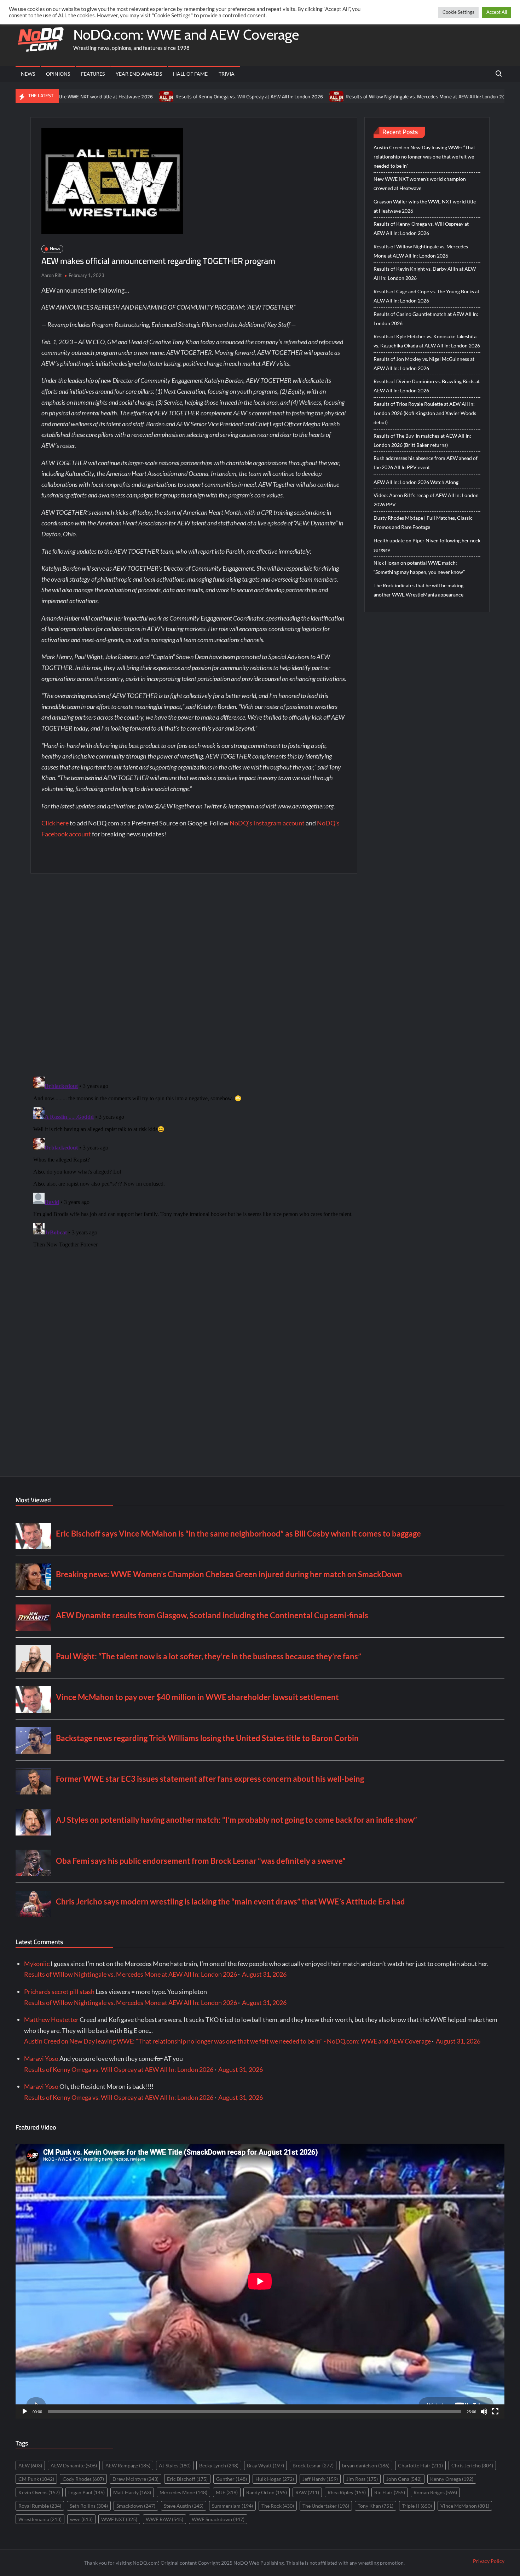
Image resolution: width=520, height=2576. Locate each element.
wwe (81, 2519)
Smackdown (136, 2506)
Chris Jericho (472, 2465)
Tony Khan (375, 2506)
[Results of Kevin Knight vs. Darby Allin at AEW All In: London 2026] (448, 96)
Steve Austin (184, 2506)
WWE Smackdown (218, 2519)
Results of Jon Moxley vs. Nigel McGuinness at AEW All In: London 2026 (424, 364)
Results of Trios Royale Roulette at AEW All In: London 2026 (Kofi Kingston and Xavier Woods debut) (425, 413)
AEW (30, 2465)
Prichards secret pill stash (59, 1992)
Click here (55, 823)
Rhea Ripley (347, 2492)
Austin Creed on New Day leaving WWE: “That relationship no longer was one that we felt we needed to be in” (424, 157)
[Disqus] (194, 1162)
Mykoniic (37, 1964)
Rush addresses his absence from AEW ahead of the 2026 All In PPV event (426, 463)
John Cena (404, 2479)
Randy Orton (267, 2492)
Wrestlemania (40, 2519)
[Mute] (484, 2411)
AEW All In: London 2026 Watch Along (416, 482)
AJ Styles (175, 2465)
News (28, 74)
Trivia (227, 74)
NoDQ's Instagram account (267, 823)
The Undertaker (326, 2506)
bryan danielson (366, 2465)
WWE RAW (164, 2519)
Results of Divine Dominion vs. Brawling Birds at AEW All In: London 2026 (427, 386)
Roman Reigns (435, 2492)
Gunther (232, 2479)
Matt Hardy (132, 2492)
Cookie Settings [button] (458, 12)
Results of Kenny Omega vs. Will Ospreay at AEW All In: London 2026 (172, 97)
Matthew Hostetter (51, 2019)
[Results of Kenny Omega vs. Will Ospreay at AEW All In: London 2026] (90, 96)
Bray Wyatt (265, 2465)
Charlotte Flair (420, 2465)
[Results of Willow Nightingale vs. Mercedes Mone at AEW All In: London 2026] (260, 96)
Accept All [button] (497, 12)
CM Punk (36, 2479)
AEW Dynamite (74, 2465)
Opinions (58, 74)
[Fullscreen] (495, 2411)
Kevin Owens (39, 2492)
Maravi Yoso (41, 2058)
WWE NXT (119, 2519)
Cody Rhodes (83, 2479)
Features (93, 74)
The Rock (278, 2506)
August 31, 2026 (264, 1974)
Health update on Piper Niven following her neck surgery (427, 545)
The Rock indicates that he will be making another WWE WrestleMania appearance (418, 590)
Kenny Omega (452, 2479)
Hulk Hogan (275, 2479)
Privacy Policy (489, 2561)
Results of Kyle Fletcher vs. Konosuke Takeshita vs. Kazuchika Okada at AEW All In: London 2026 (427, 341)
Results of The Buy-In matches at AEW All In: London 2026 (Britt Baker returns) (422, 440)
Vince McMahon (465, 2506)
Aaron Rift (52, 275)
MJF (227, 2492)
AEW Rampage (128, 2465)
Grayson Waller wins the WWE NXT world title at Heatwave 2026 (425, 206)
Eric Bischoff (187, 2479)
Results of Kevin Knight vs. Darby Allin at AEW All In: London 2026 (425, 273)
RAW (307, 2492)
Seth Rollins (89, 2506)
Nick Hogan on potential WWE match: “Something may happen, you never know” (419, 567)
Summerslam (232, 2506)
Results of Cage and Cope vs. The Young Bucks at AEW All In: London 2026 (426, 296)
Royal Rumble (40, 2506)
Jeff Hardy (320, 2479)
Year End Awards (139, 74)
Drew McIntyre (135, 2479)
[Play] (25, 2411)
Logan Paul (86, 2492)
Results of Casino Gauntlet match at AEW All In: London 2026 (426, 319)
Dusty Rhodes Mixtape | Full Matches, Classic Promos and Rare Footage (423, 522)
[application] (260, 2281)
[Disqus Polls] (194, 974)
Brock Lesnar (313, 2465)
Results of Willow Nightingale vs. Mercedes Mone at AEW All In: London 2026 (351, 97)
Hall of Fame (190, 74)
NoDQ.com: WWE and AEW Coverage (186, 34)
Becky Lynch (219, 2465)
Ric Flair (390, 2492)
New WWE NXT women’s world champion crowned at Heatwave (420, 183)
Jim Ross (362, 2479)
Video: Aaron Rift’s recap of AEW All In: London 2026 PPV (426, 500)
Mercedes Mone (183, 2492)
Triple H (417, 2506)
